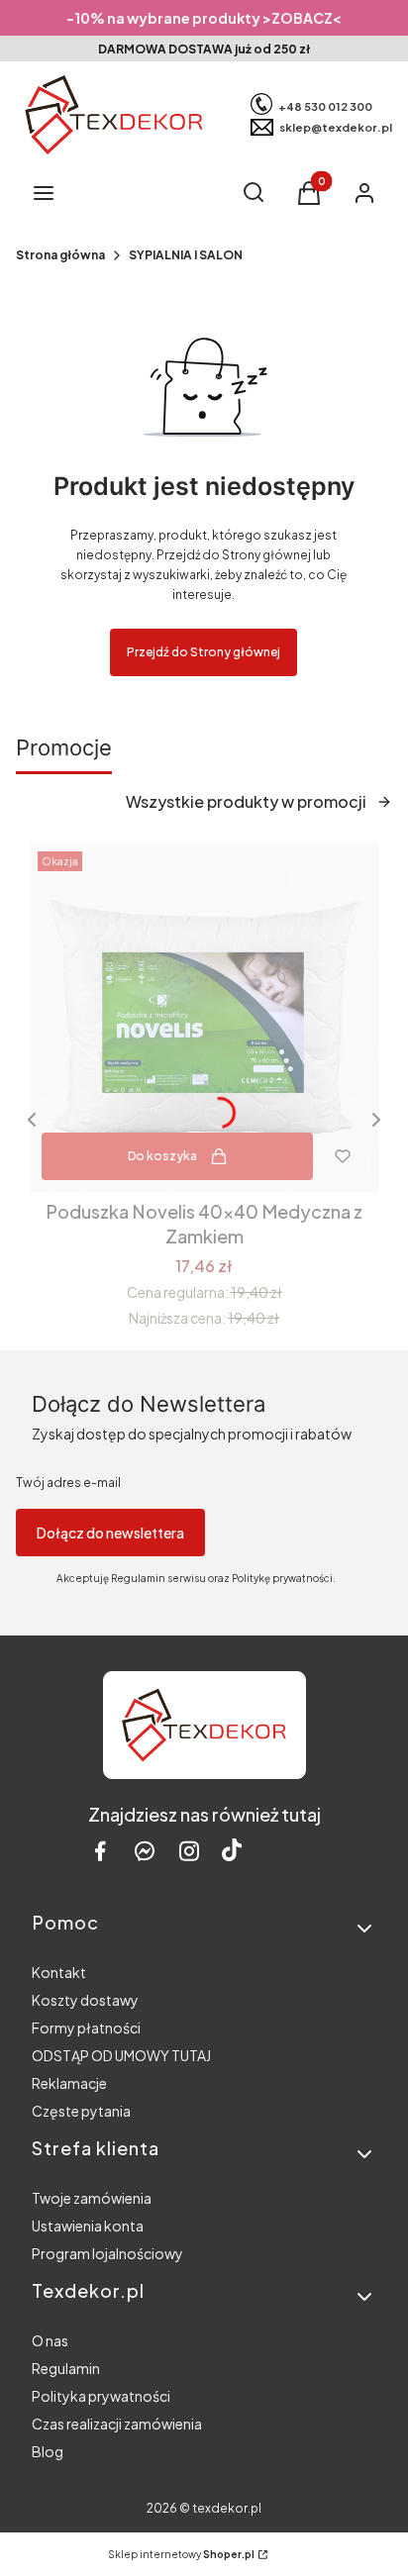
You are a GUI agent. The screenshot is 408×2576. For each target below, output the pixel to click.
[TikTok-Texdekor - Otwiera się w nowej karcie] (232, 1851)
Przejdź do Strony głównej (204, 652)
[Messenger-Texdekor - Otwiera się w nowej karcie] (145, 1851)
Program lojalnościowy (107, 2253)
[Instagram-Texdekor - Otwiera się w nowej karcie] (189, 1851)
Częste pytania (81, 2111)
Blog (48, 2451)
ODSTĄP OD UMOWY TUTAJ (121, 2055)
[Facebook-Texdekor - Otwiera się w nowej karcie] (100, 1851)
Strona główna (60, 255)
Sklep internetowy (181, 2554)
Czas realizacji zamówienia (117, 2424)
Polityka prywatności (101, 2396)
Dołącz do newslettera (110, 1533)
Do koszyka (162, 1156)
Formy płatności (86, 2028)
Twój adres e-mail (68, 1483)
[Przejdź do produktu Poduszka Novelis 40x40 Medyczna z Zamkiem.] (204, 1018)
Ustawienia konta (88, 2226)
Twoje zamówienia (92, 2198)
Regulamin (66, 2368)
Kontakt (59, 1972)
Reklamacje (69, 2083)
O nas (50, 2340)
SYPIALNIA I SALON (186, 255)
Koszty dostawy (85, 2000)
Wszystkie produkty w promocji (246, 801)
